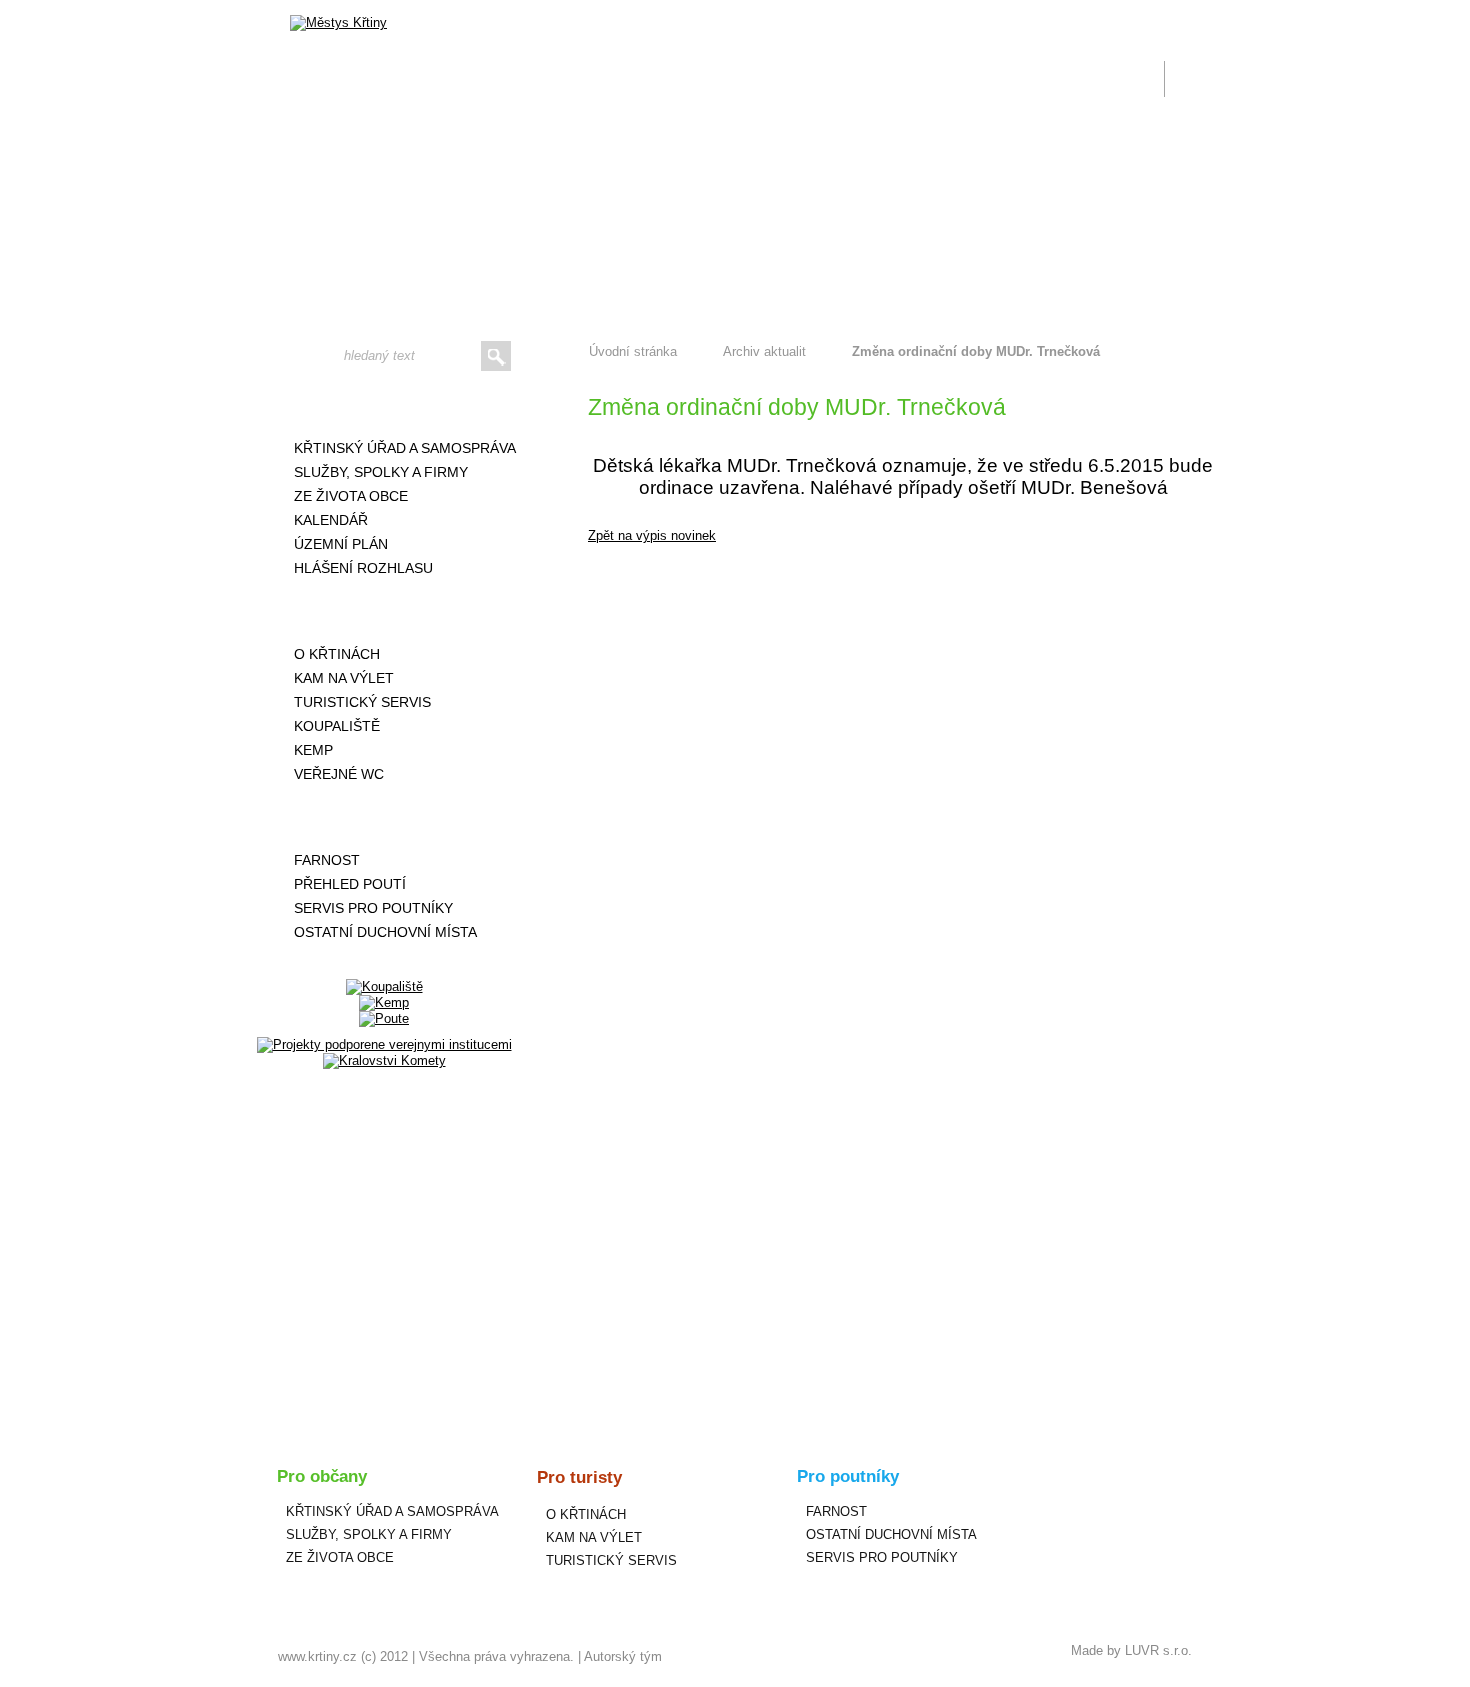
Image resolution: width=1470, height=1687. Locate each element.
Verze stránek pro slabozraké (1059, 12)
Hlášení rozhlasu (363, 568)
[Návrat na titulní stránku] (338, 23)
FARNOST (327, 860)
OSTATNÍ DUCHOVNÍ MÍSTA (385, 932)
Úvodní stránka (633, 351)
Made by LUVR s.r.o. (1131, 1650)
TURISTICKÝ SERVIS (362, 702)
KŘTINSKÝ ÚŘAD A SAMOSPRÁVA (405, 448)
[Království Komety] (384, 1060)
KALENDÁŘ (331, 520)
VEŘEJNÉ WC (339, 774)
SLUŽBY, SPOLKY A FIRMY (381, 472)
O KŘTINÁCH (337, 654)
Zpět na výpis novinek (652, 535)
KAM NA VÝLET (344, 678)
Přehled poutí (350, 884)
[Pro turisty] (384, 611)
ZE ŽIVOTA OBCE (351, 496)
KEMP (313, 750)
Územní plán (341, 544)
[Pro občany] (384, 405)
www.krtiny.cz (317, 1656)
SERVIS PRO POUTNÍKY (373, 908)
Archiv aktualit (764, 351)
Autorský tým (623, 1656)
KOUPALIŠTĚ (337, 726)
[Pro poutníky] (384, 817)
